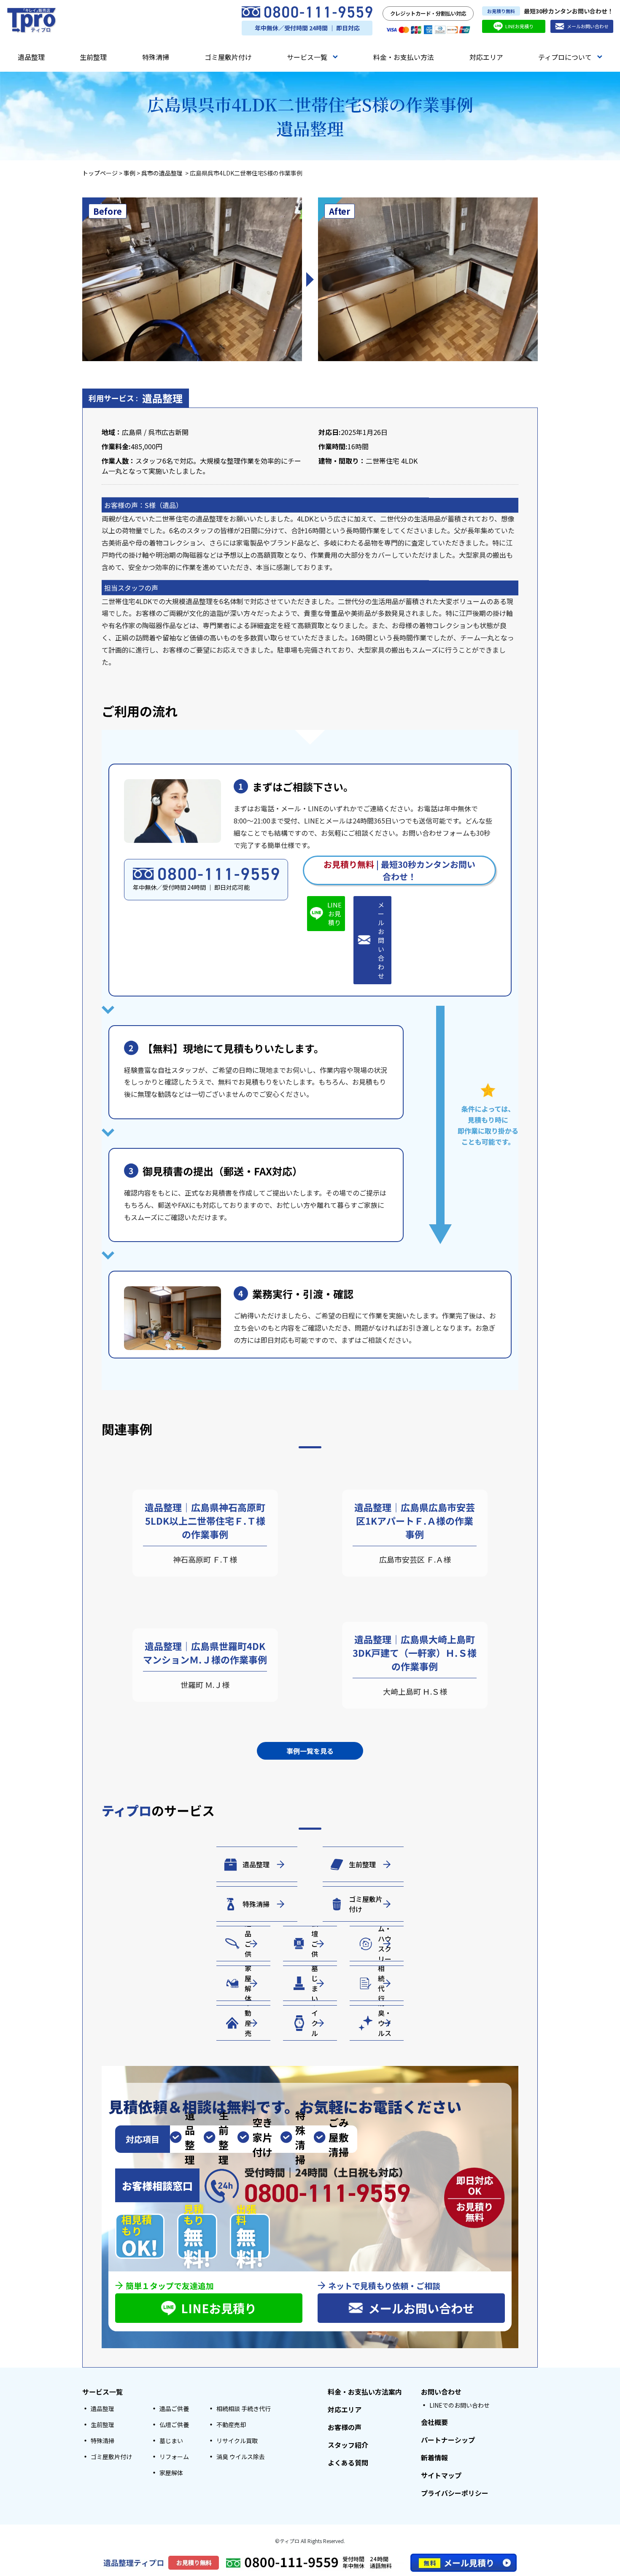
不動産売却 (231, 2425)
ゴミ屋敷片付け (228, 57)
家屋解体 (171, 2473)
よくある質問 (348, 2463)
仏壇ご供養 (174, 2425)
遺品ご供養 (174, 2409)
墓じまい (171, 2441)
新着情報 (434, 2457)
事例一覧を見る (310, 1751)
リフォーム (174, 2457)
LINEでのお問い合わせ (460, 2405)
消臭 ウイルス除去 (241, 2457)
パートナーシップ (448, 2440)
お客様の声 (345, 2427)
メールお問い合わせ (588, 26)
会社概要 (434, 2422)
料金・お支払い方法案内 (365, 2392)
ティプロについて (565, 57)
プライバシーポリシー (455, 2493)
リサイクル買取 (237, 2441)
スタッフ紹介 (348, 2445)
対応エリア (486, 57)
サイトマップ (441, 2475)
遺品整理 (31, 57)
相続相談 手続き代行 (244, 2409)
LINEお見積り (519, 26)
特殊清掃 (156, 57)
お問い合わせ (441, 2392)
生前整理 (93, 57)
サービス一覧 (307, 57)
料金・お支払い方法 (404, 57)
